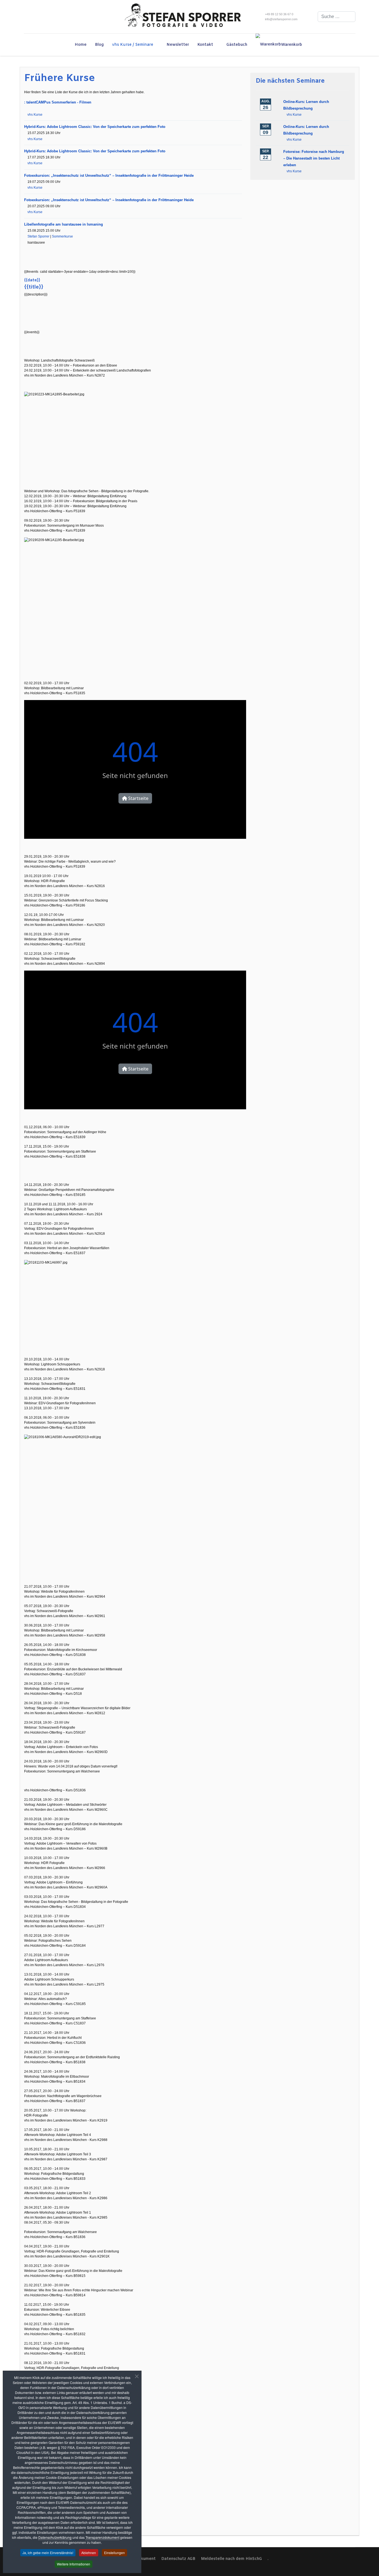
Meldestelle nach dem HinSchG (231, 2559)
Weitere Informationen (74, 2564)
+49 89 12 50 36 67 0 (279, 14)
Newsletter (178, 45)
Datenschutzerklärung (55, 2537)
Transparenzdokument (102, 2537)
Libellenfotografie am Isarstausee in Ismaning (64, 224)
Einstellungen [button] (114, 2553)
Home (81, 45)
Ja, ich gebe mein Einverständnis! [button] (48, 2553)
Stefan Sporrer (38, 236)
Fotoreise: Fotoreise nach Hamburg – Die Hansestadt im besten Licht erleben (314, 158)
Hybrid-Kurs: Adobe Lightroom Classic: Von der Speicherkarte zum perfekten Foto (95, 127)
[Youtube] (33, 17)
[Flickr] (49, 17)
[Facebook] (25, 17)
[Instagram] (41, 17)
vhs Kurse (35, 115)
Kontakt (205, 45)
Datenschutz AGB (178, 2559)
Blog (99, 45)
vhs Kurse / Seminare (133, 45)
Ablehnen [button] (89, 2553)
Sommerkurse (62, 236)
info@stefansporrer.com (281, 19)
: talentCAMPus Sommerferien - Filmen (58, 102)
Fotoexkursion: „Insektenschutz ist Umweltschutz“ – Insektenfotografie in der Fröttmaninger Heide (109, 175)
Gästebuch (237, 45)
